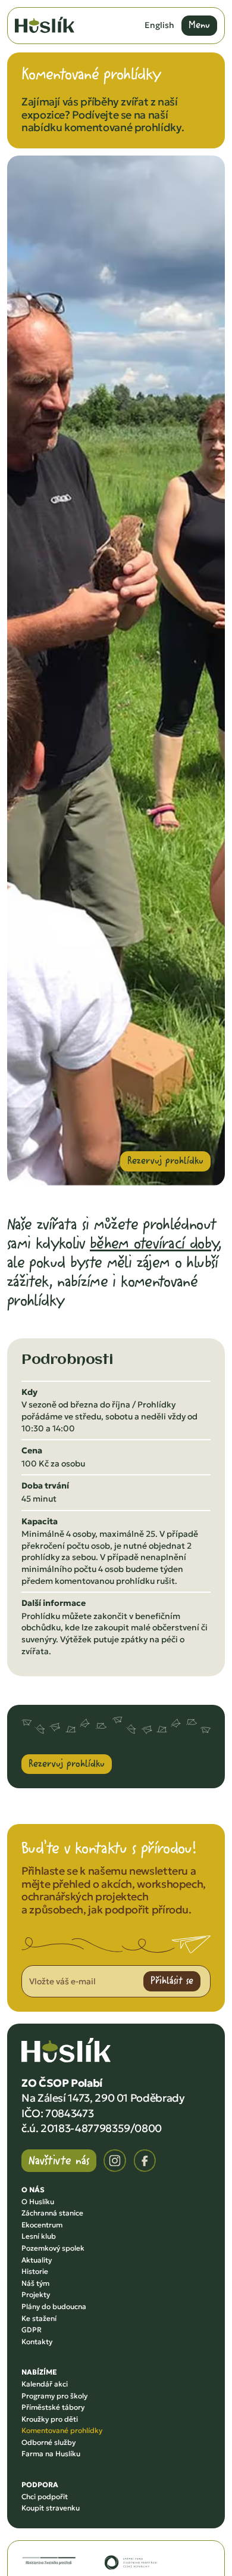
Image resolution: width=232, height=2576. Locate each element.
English (159, 25)
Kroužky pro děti (50, 2419)
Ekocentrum (42, 2225)
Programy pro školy (54, 2396)
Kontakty (37, 2342)
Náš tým (35, 2283)
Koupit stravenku (51, 2508)
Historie (35, 2271)
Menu (199, 24)
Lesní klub (39, 2236)
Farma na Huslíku (51, 2454)
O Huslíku (38, 2201)
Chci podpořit (45, 2496)
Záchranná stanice (52, 2213)
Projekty (36, 2294)
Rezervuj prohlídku (165, 1160)
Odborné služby (48, 2442)
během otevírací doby (154, 1243)
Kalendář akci (45, 2384)
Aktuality (37, 2260)
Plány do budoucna (54, 2306)
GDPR (32, 2330)
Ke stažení (39, 2318)
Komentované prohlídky (62, 2430)
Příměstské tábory (53, 2407)
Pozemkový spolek (53, 2248)
